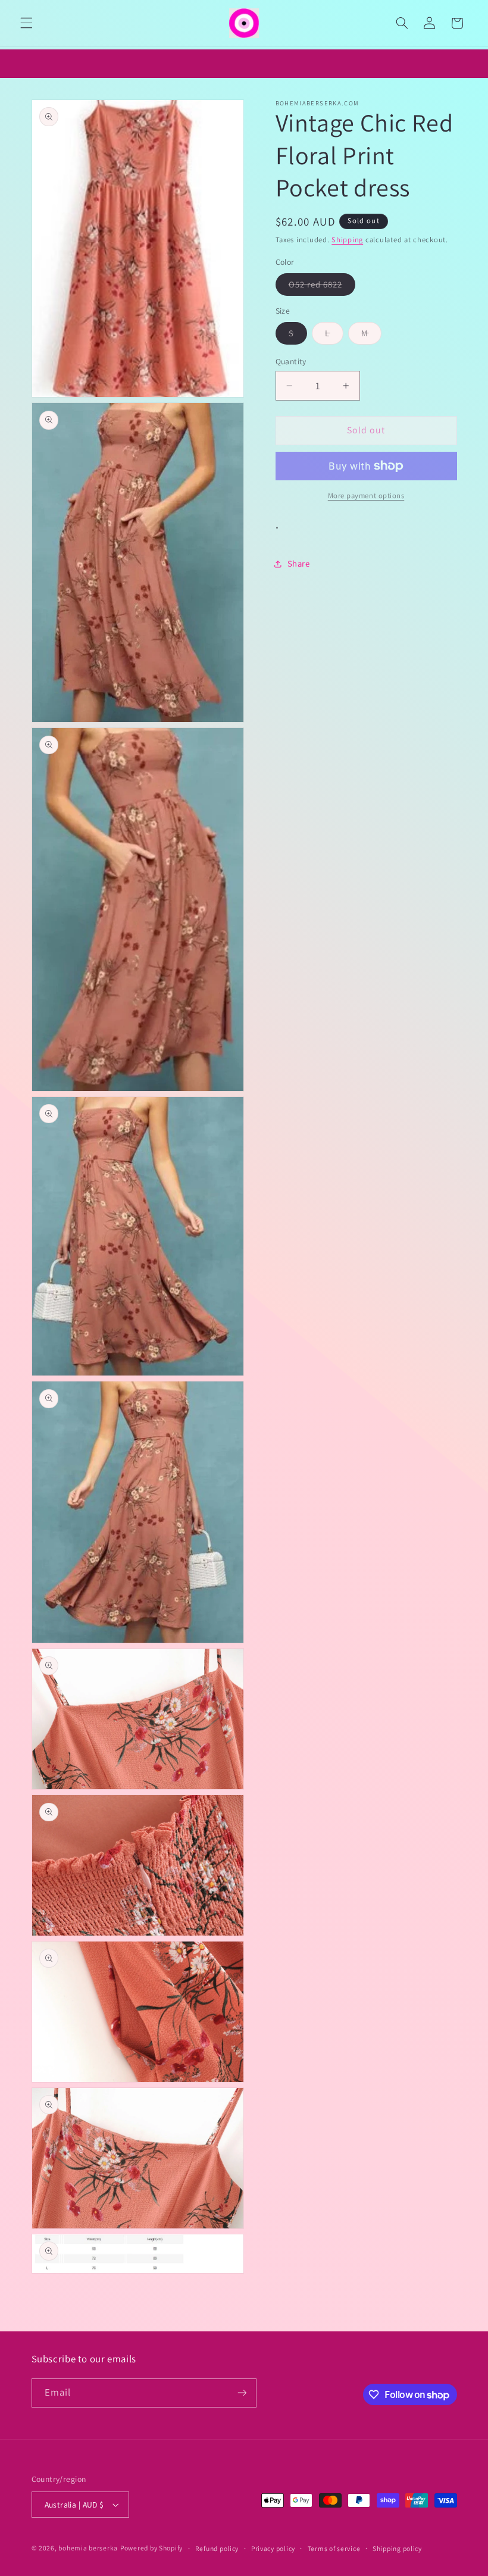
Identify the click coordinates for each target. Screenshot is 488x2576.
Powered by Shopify (151, 2548)
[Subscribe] (242, 2393)
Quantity (291, 361)
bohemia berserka (88, 2548)
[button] (26, 23)
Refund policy (217, 2548)
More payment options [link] (366, 495)
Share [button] (299, 563)
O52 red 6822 (322, 287)
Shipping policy (397, 2548)
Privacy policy (273, 2548)
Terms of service (334, 2548)
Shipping (347, 240)
